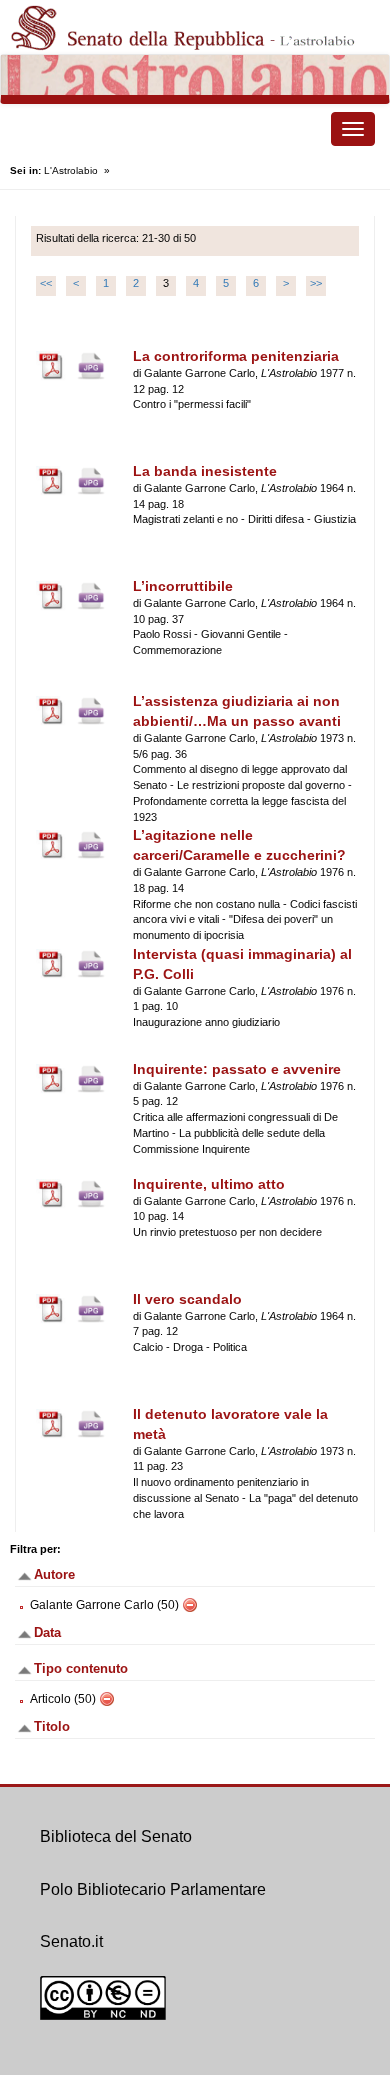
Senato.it (71, 1941)
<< (46, 283)
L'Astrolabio (71, 170)
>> (316, 283)
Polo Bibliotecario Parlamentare (153, 1889)
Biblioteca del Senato (116, 1836)
